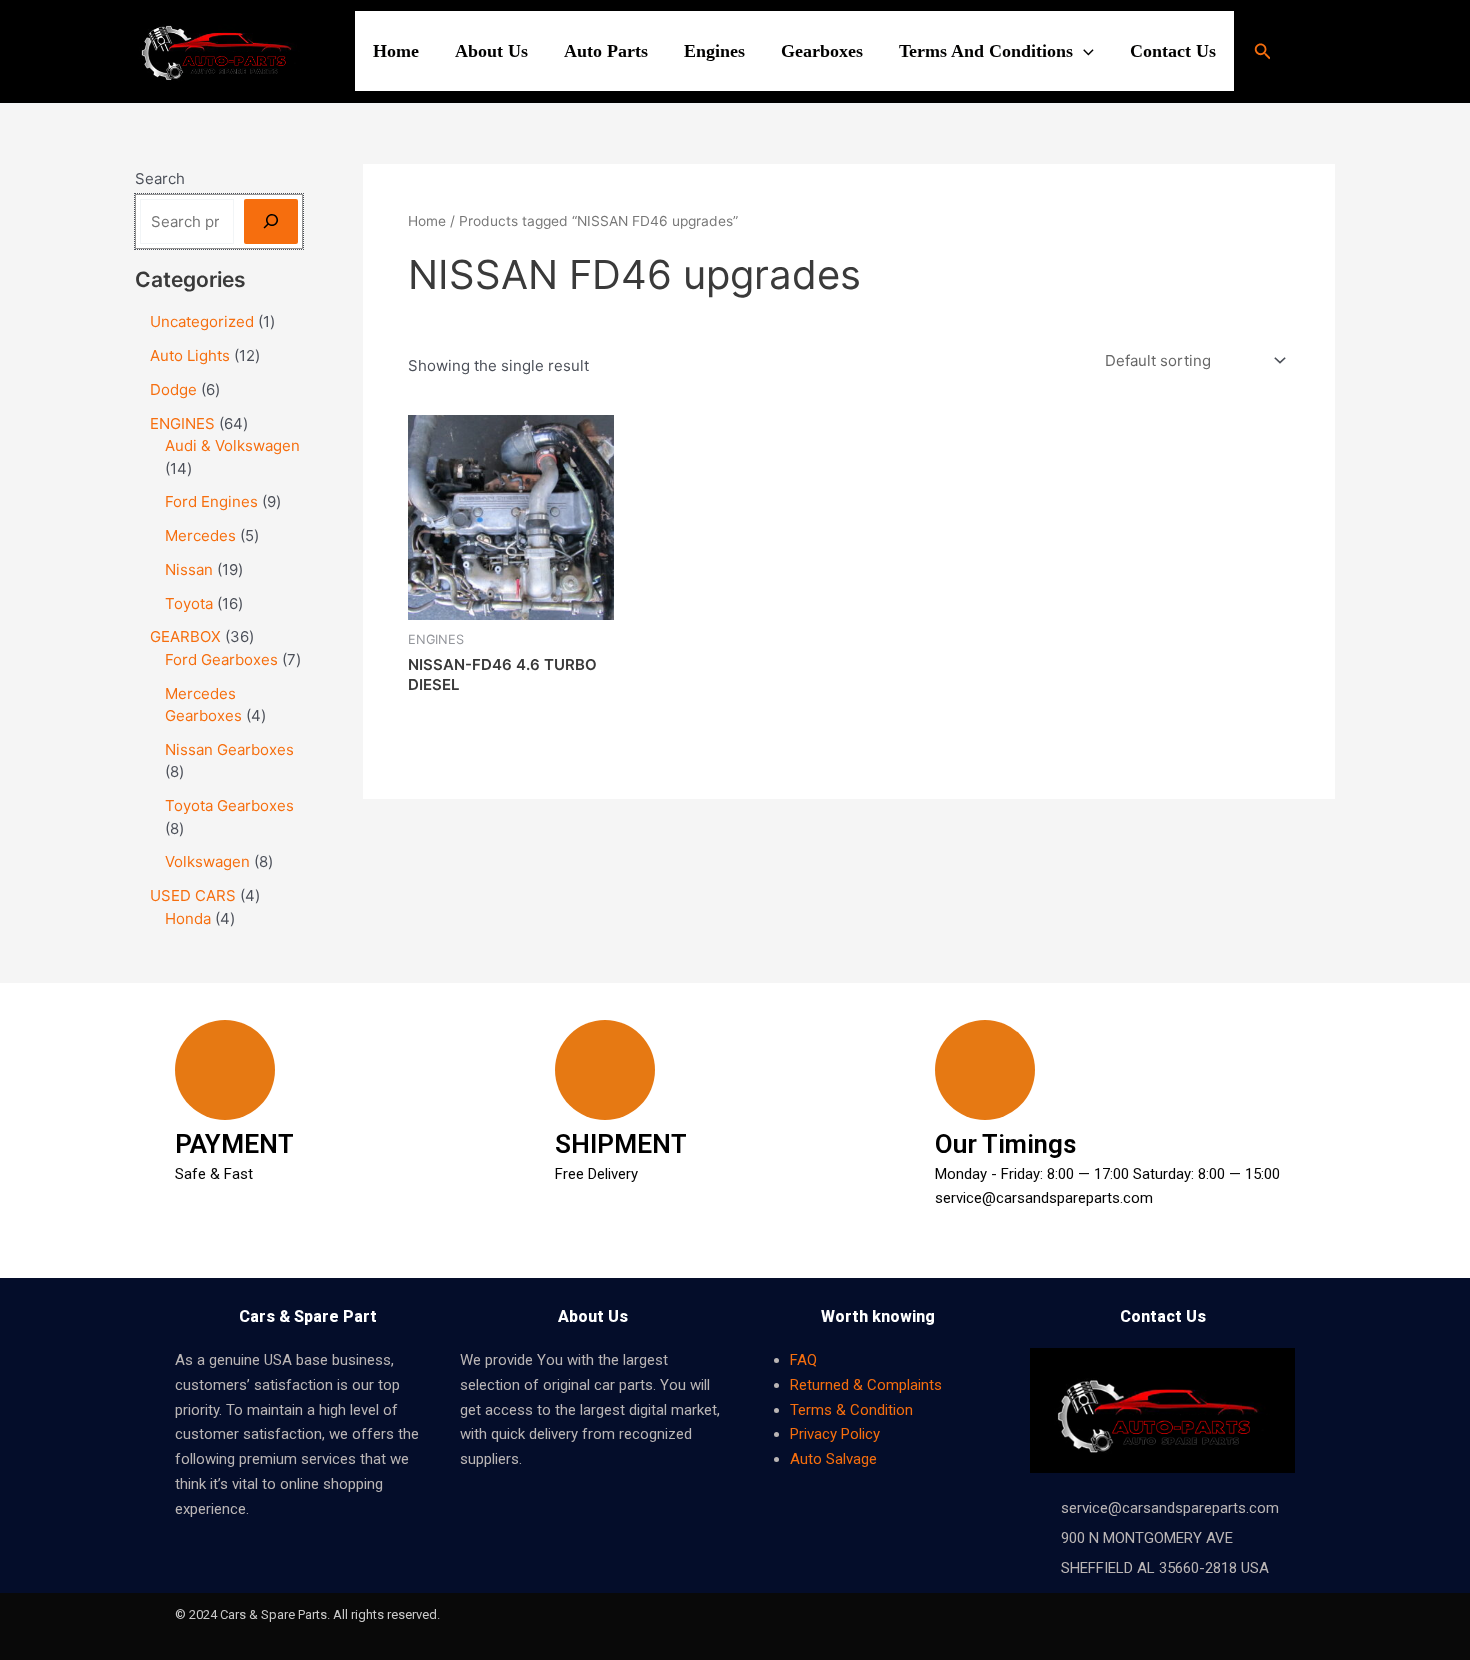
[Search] (271, 221)
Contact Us (1173, 51)
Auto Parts (606, 51)
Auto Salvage (833, 1459)
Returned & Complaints (866, 1385)
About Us (491, 51)
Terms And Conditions (986, 51)
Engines (714, 51)
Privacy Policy (835, 1434)
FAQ (803, 1360)
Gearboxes (822, 51)
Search (160, 178)
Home (396, 51)
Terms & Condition (851, 1410)
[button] (1083, 51)
